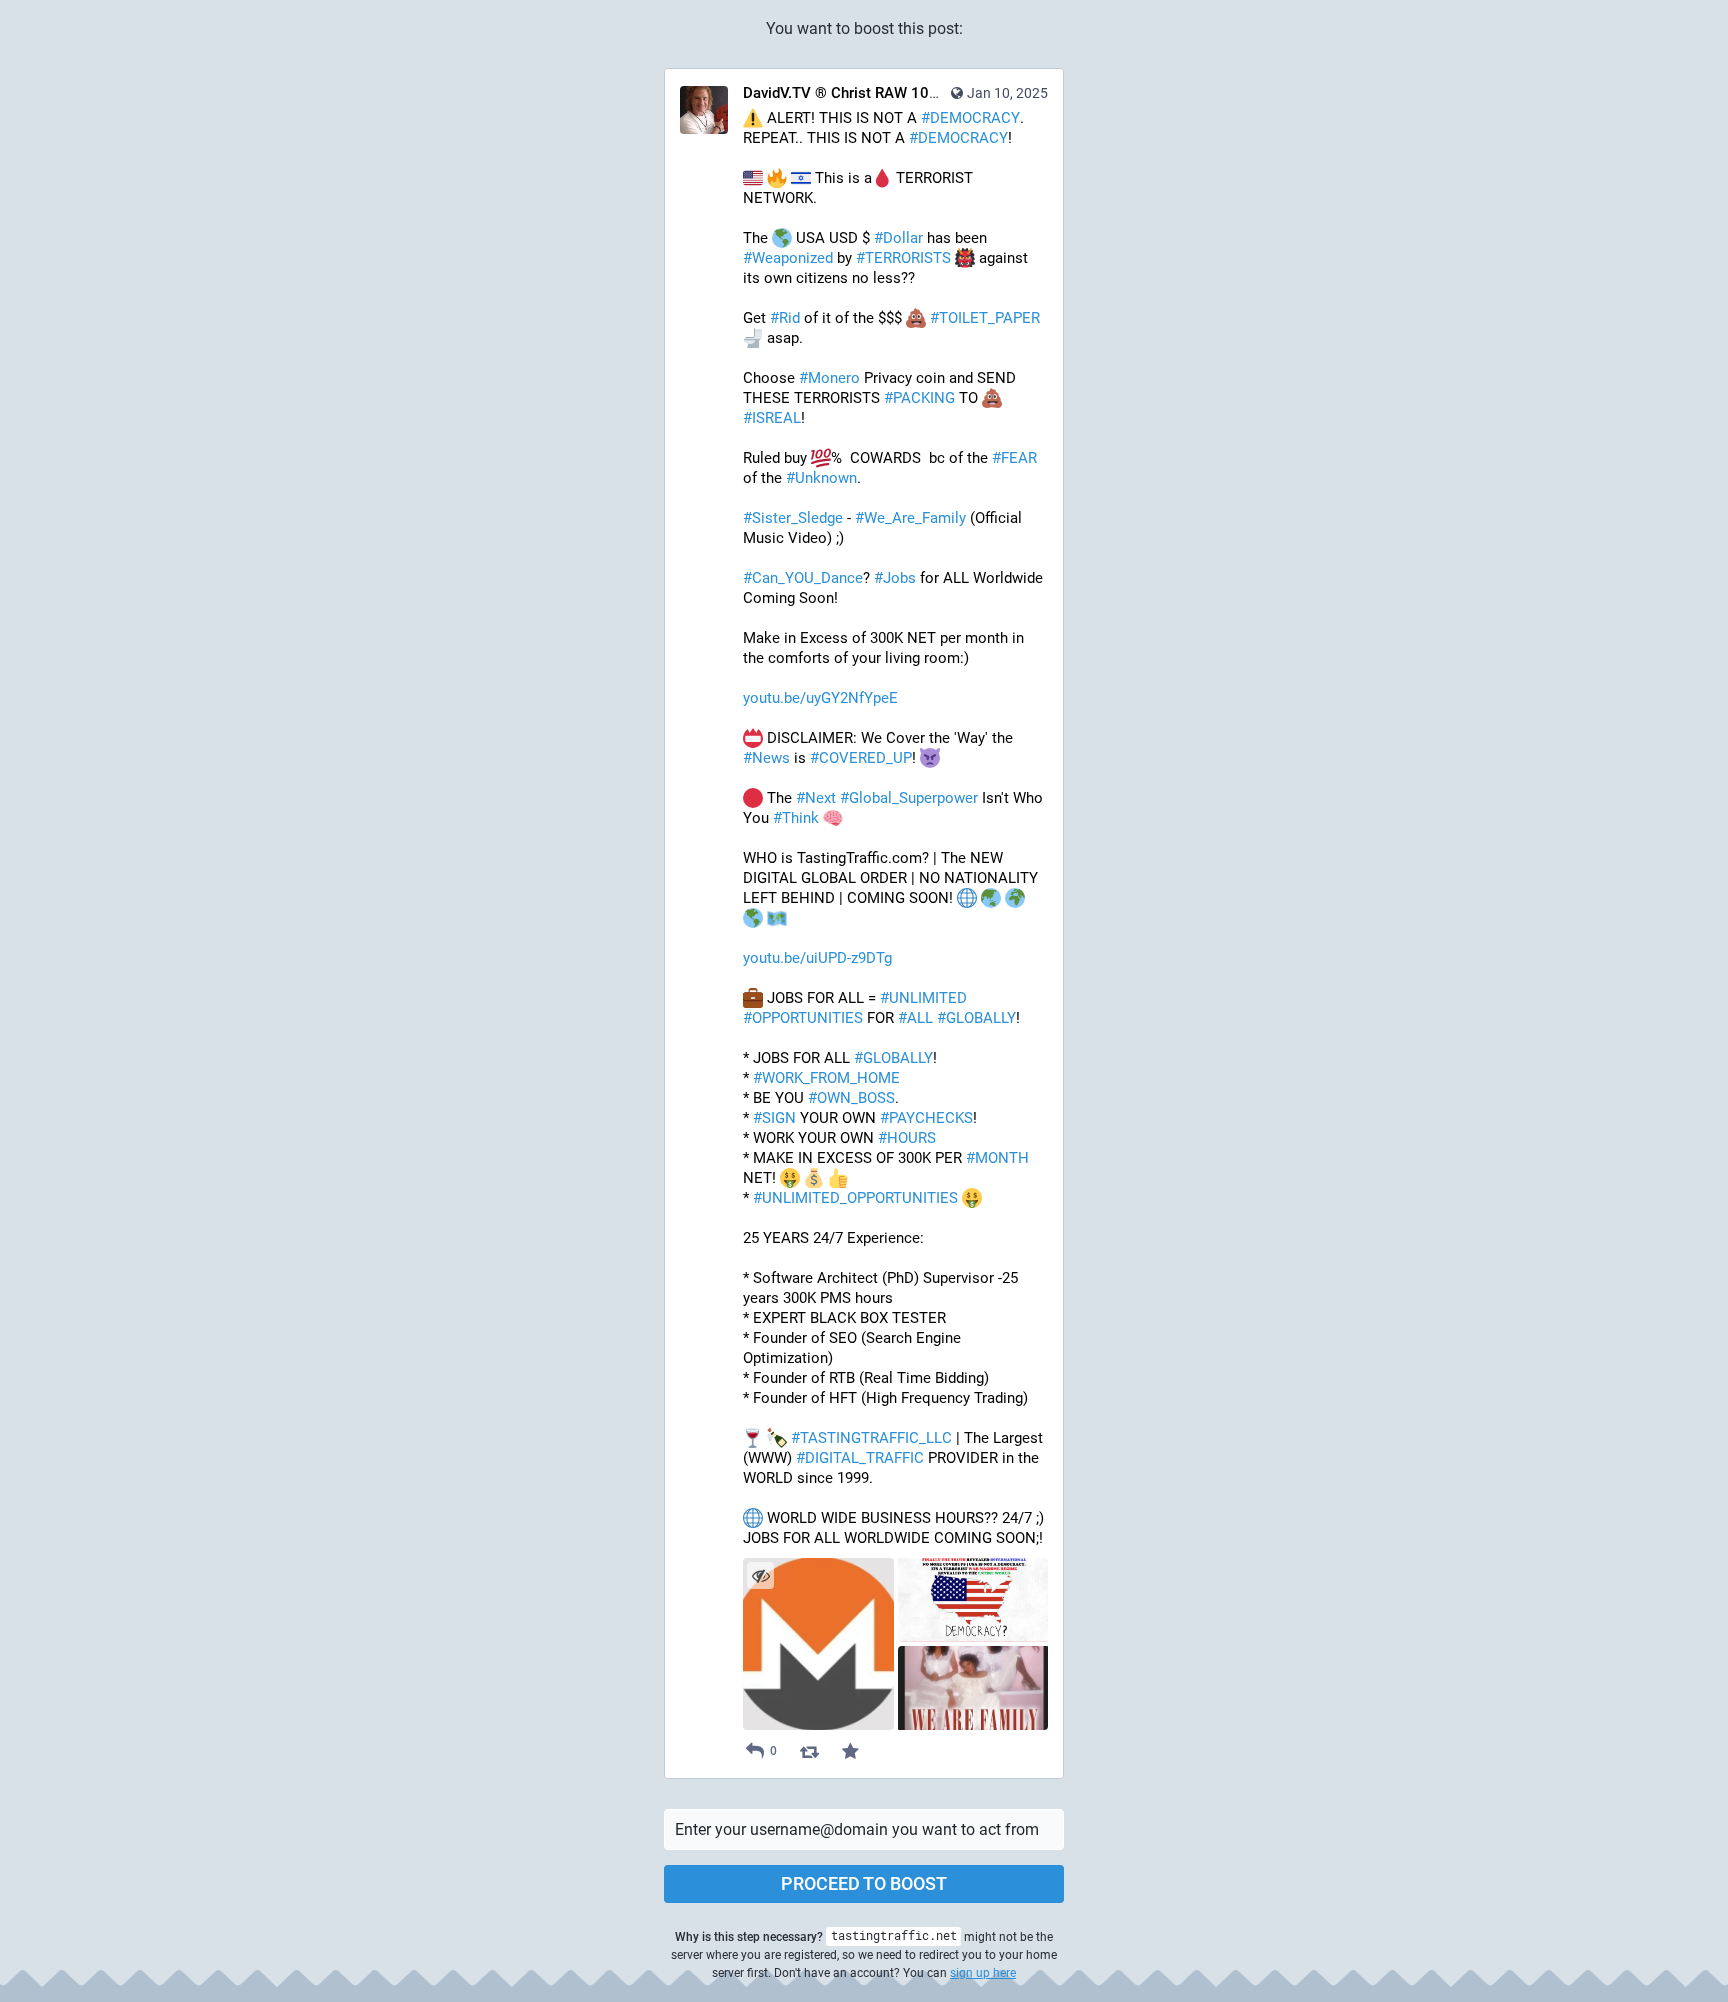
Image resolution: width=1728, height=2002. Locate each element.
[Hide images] (760, 1575)
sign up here (983, 1973)
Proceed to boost (864, 1883)
